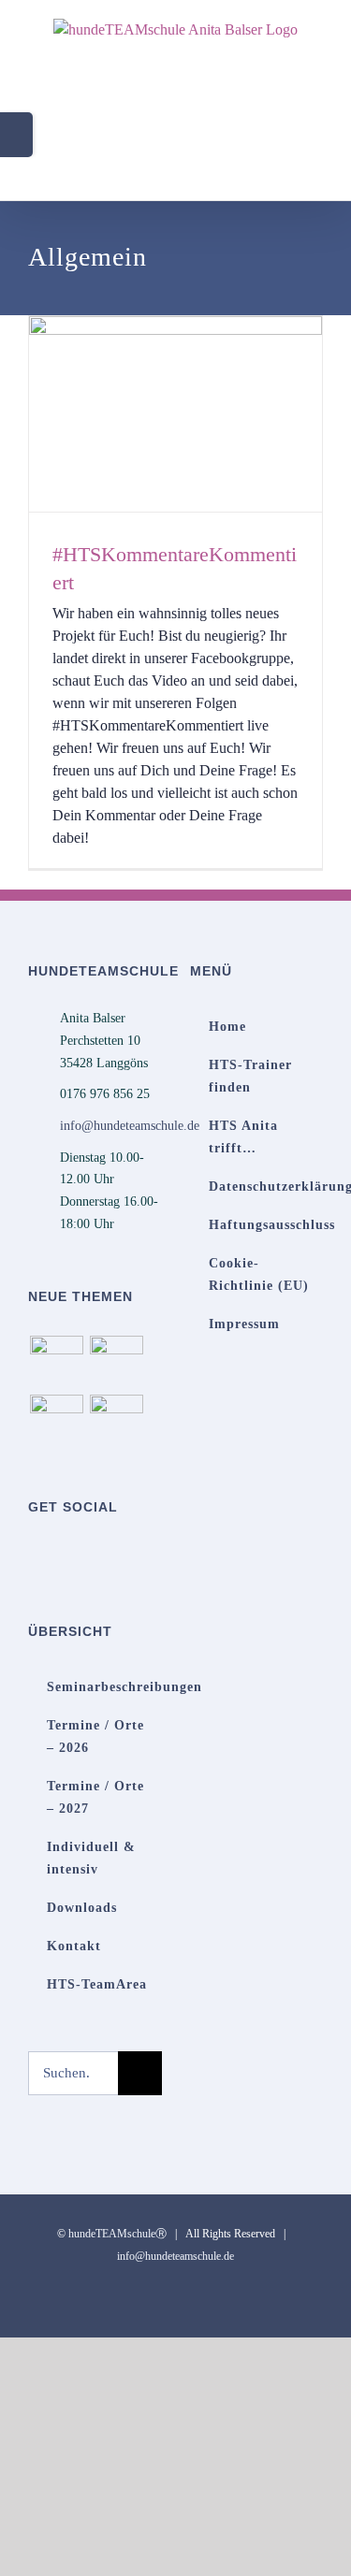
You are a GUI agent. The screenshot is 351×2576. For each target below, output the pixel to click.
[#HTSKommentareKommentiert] (175, 413)
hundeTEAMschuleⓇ (117, 2234)
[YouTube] (59, 1555)
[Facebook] (34, 1555)
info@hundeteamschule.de (111, 1126)
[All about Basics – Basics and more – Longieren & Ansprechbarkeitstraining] (116, 1362)
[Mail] (110, 1555)
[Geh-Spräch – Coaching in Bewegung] (116, 1421)
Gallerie (203, 414)
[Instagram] (84, 1555)
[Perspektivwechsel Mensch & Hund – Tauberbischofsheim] (56, 1362)
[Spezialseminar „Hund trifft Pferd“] (56, 1421)
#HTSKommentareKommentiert (148, 414)
